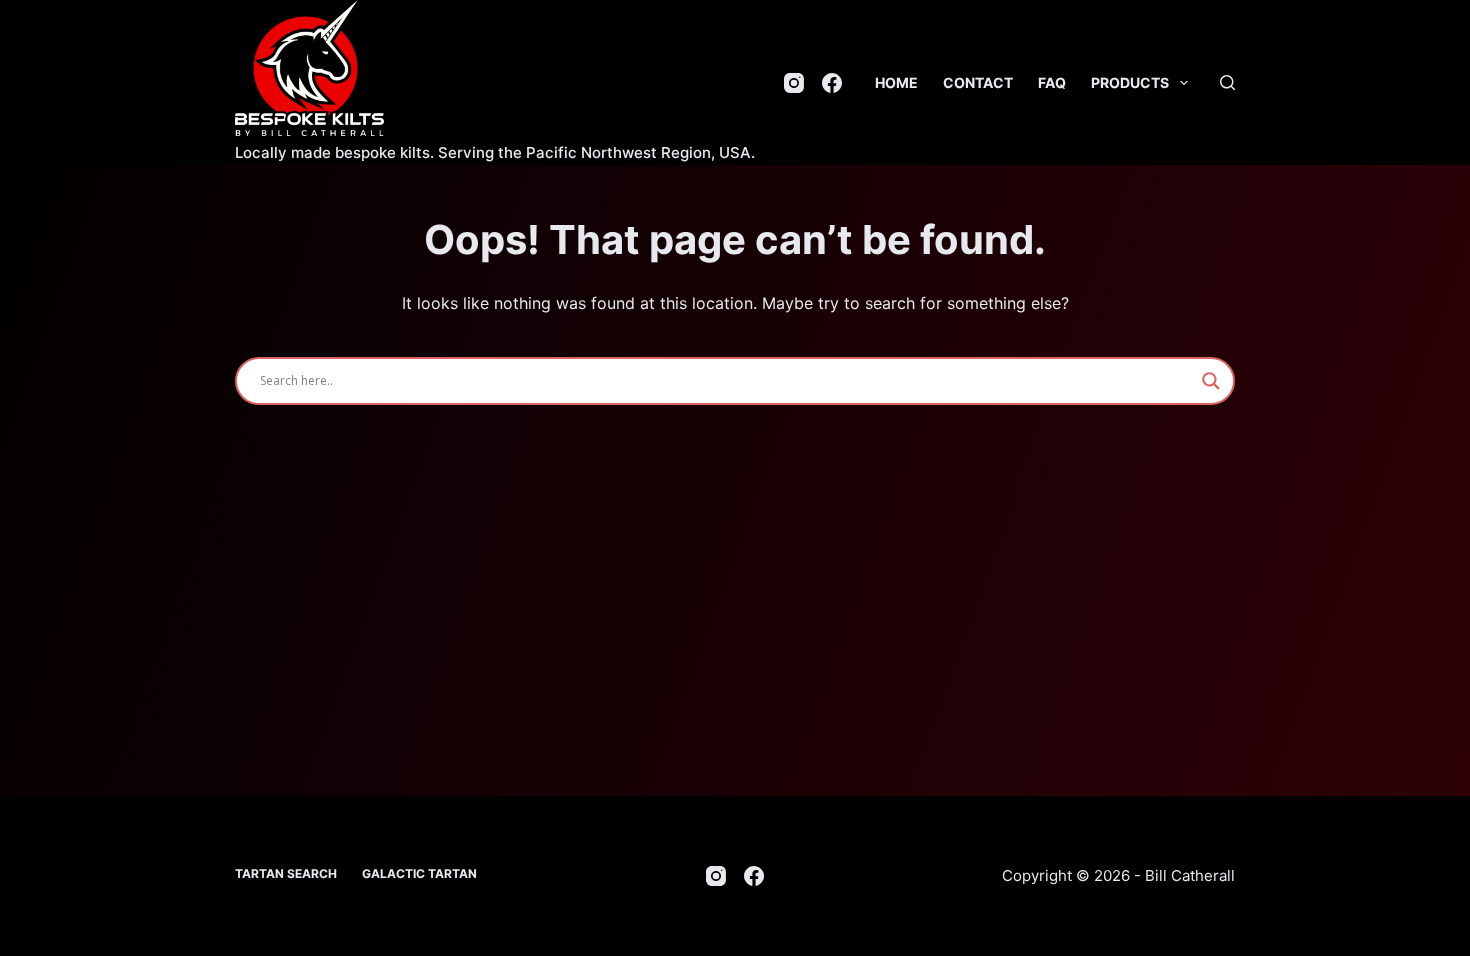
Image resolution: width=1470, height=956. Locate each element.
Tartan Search (286, 873)
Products (1130, 82)
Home (896, 82)
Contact (978, 82)
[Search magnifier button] (1211, 381)
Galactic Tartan (419, 873)
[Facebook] (832, 83)
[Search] (1227, 82)
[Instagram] (794, 83)
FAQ (1052, 82)
